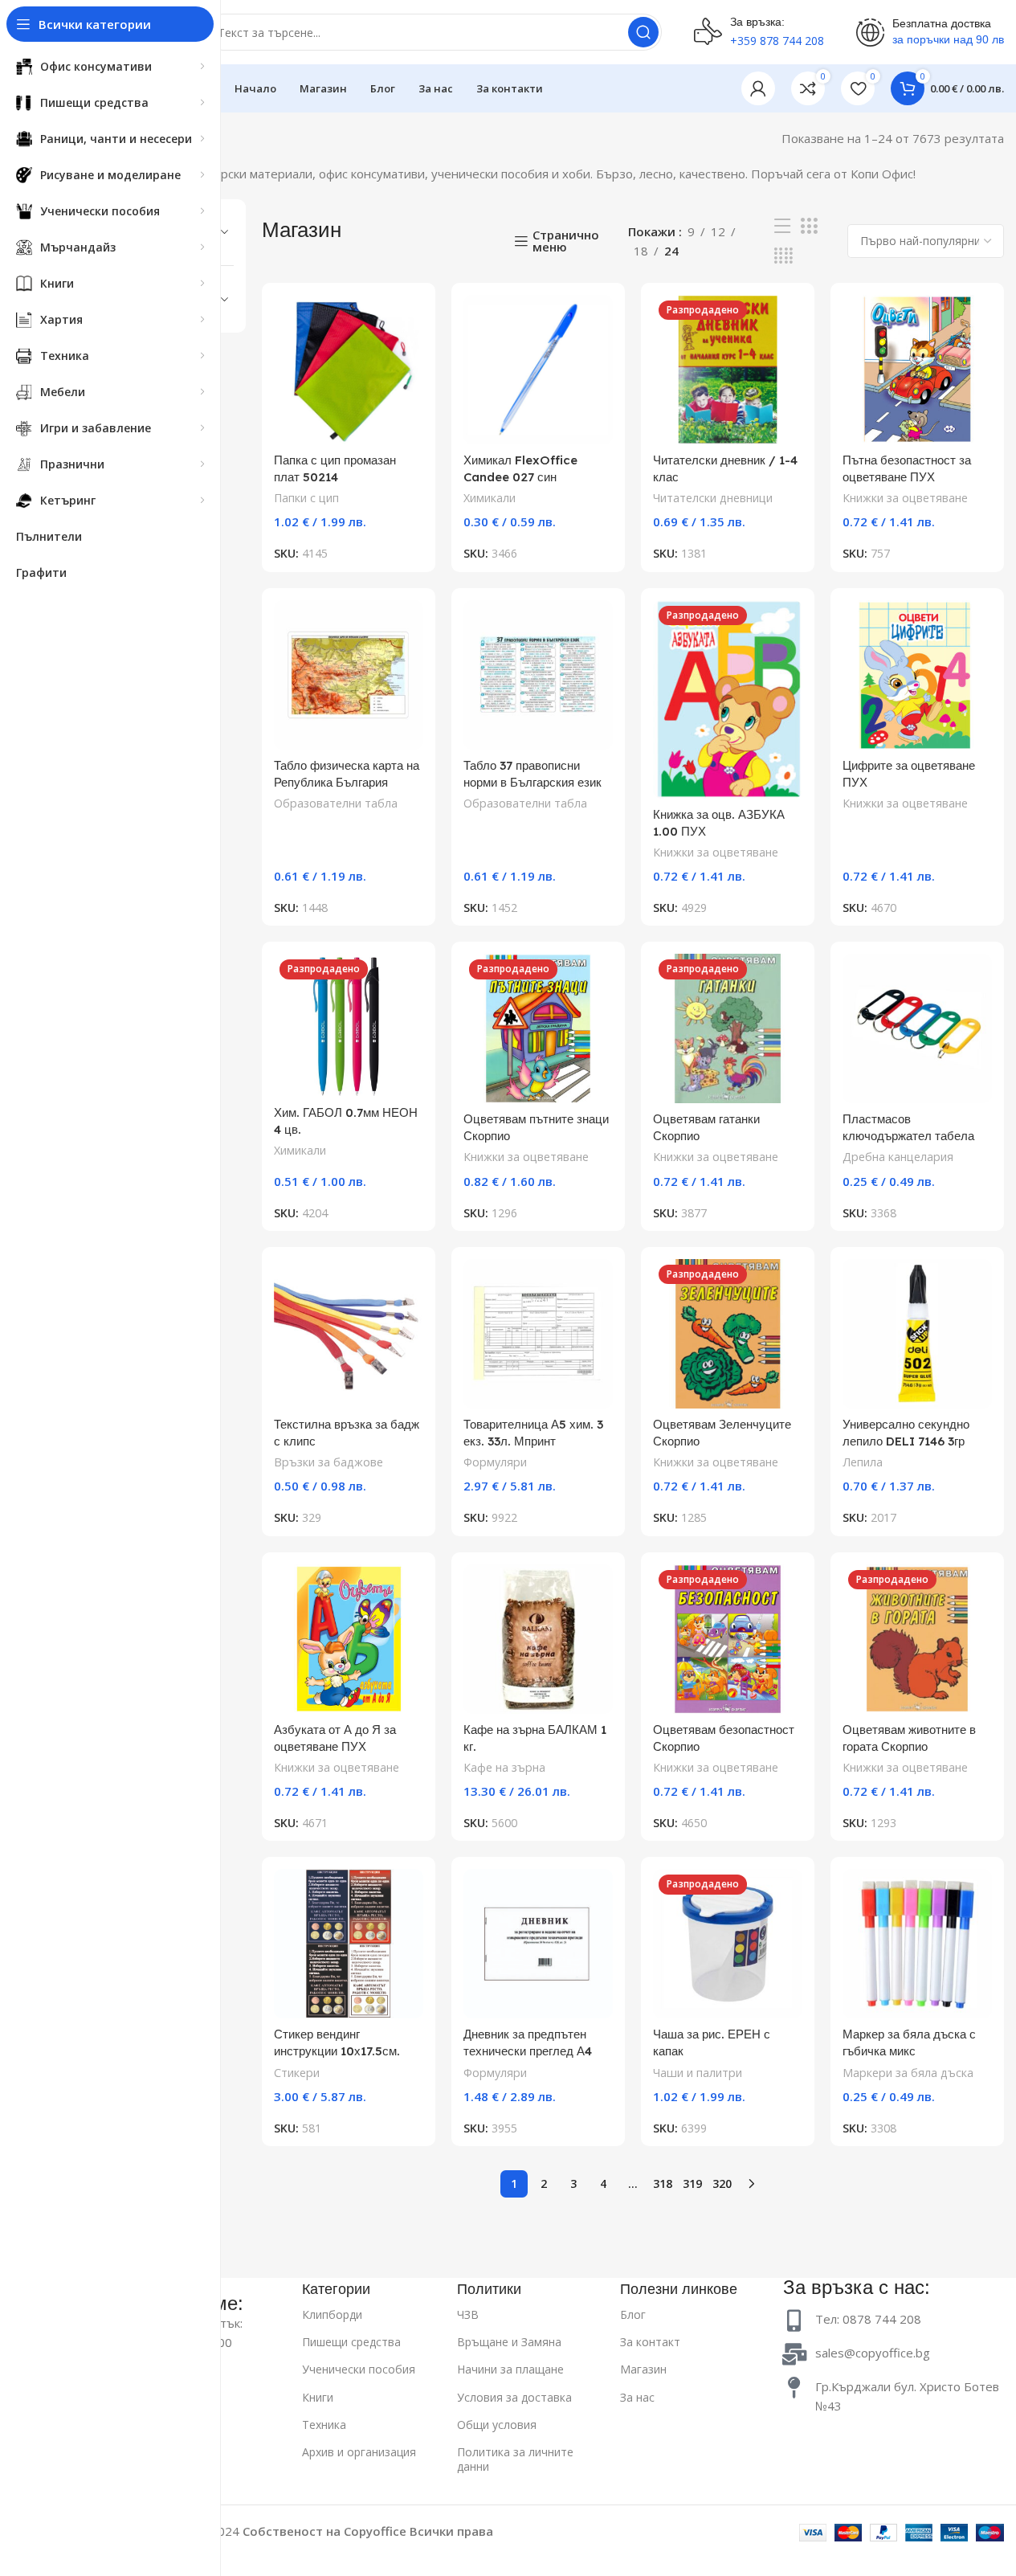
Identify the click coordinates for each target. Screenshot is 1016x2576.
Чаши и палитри (698, 2073)
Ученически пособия (359, 2369)
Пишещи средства (351, 2342)
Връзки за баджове (328, 1462)
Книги (318, 2397)
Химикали (490, 498)
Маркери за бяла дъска (908, 2073)
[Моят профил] (758, 88)
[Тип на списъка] (782, 226)
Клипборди (332, 2314)
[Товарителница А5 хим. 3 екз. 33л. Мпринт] (538, 1334)
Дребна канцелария (898, 1157)
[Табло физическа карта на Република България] (349, 675)
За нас (637, 2397)
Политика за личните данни (515, 2459)
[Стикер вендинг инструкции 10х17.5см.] (349, 1944)
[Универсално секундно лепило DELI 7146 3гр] (917, 1334)
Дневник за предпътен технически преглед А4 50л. (528, 2051)
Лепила (863, 1462)
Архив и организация (359, 2452)
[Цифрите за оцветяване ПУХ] (917, 675)
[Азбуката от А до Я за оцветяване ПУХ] (349, 1639)
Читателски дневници (713, 498)
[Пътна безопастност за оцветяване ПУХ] (917, 370)
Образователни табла (336, 803)
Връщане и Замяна (509, 2342)
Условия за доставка (514, 2397)
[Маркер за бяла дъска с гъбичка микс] (917, 1944)
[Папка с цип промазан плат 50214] (349, 370)
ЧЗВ (468, 2314)
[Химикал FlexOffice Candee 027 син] (538, 370)
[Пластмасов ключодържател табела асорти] (917, 1028)
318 (663, 2183)
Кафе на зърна (504, 1767)
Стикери (297, 2073)
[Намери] (643, 32)
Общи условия (497, 2425)
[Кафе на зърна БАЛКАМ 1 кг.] (538, 1639)
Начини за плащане (510, 2369)
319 (692, 2183)
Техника (324, 2425)
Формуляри (495, 1462)
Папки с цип (306, 498)
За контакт (650, 2342)
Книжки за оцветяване (905, 498)
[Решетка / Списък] (809, 226)
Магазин (643, 2369)
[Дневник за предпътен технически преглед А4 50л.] (538, 1944)
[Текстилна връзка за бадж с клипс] (349, 1334)
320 (722, 2183)
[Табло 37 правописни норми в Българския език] (538, 675)
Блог (633, 2314)
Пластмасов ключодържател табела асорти (908, 1136)
